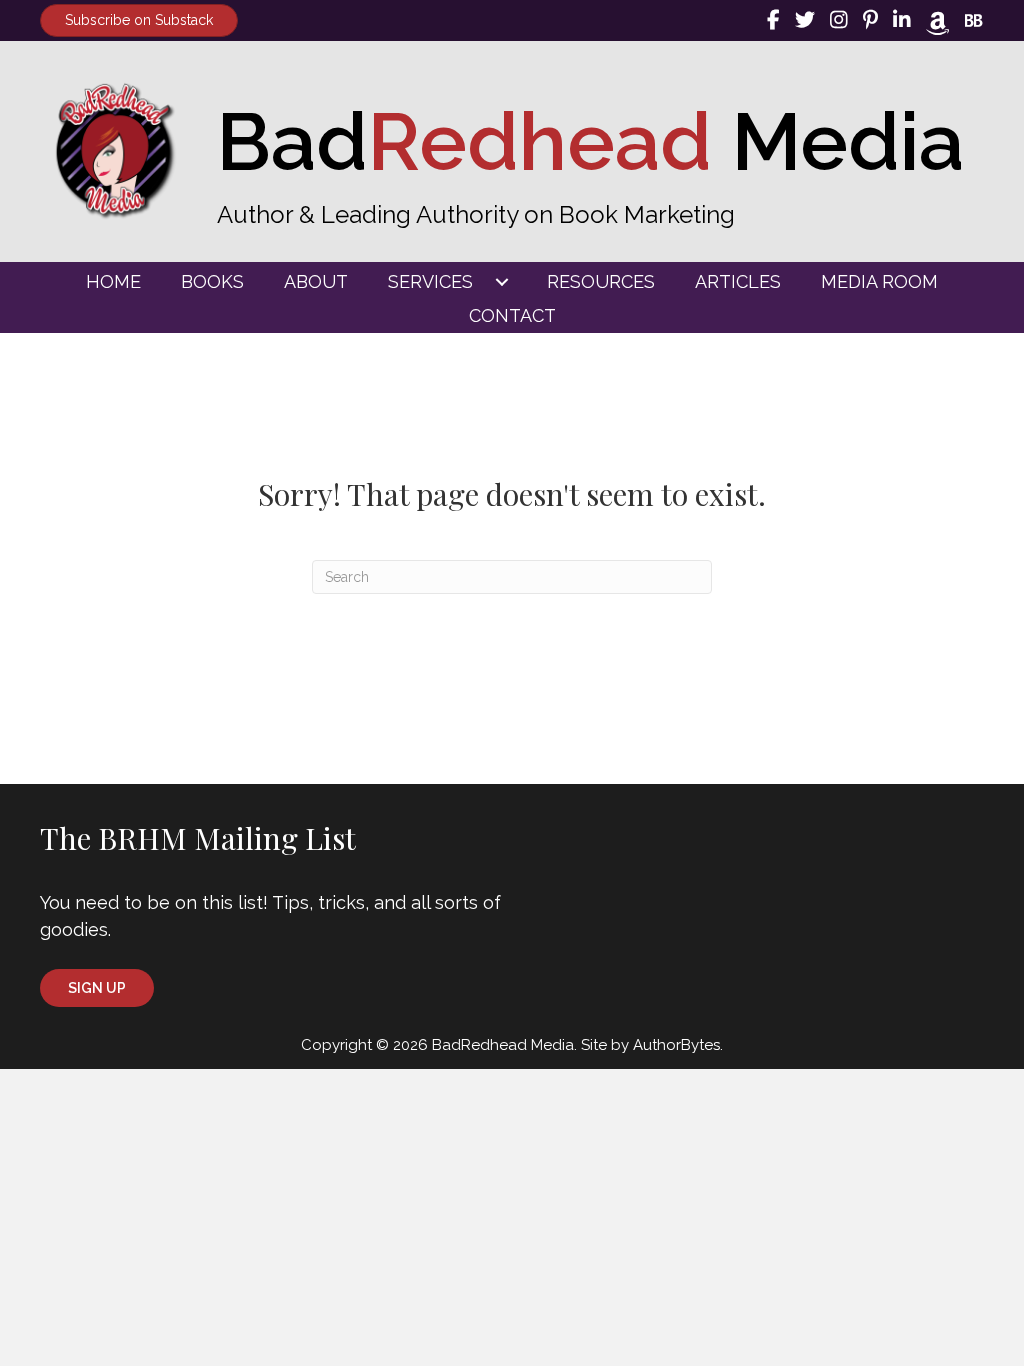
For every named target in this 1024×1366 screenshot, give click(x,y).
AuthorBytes (676, 1045)
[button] (97, 988)
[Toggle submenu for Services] (502, 282)
